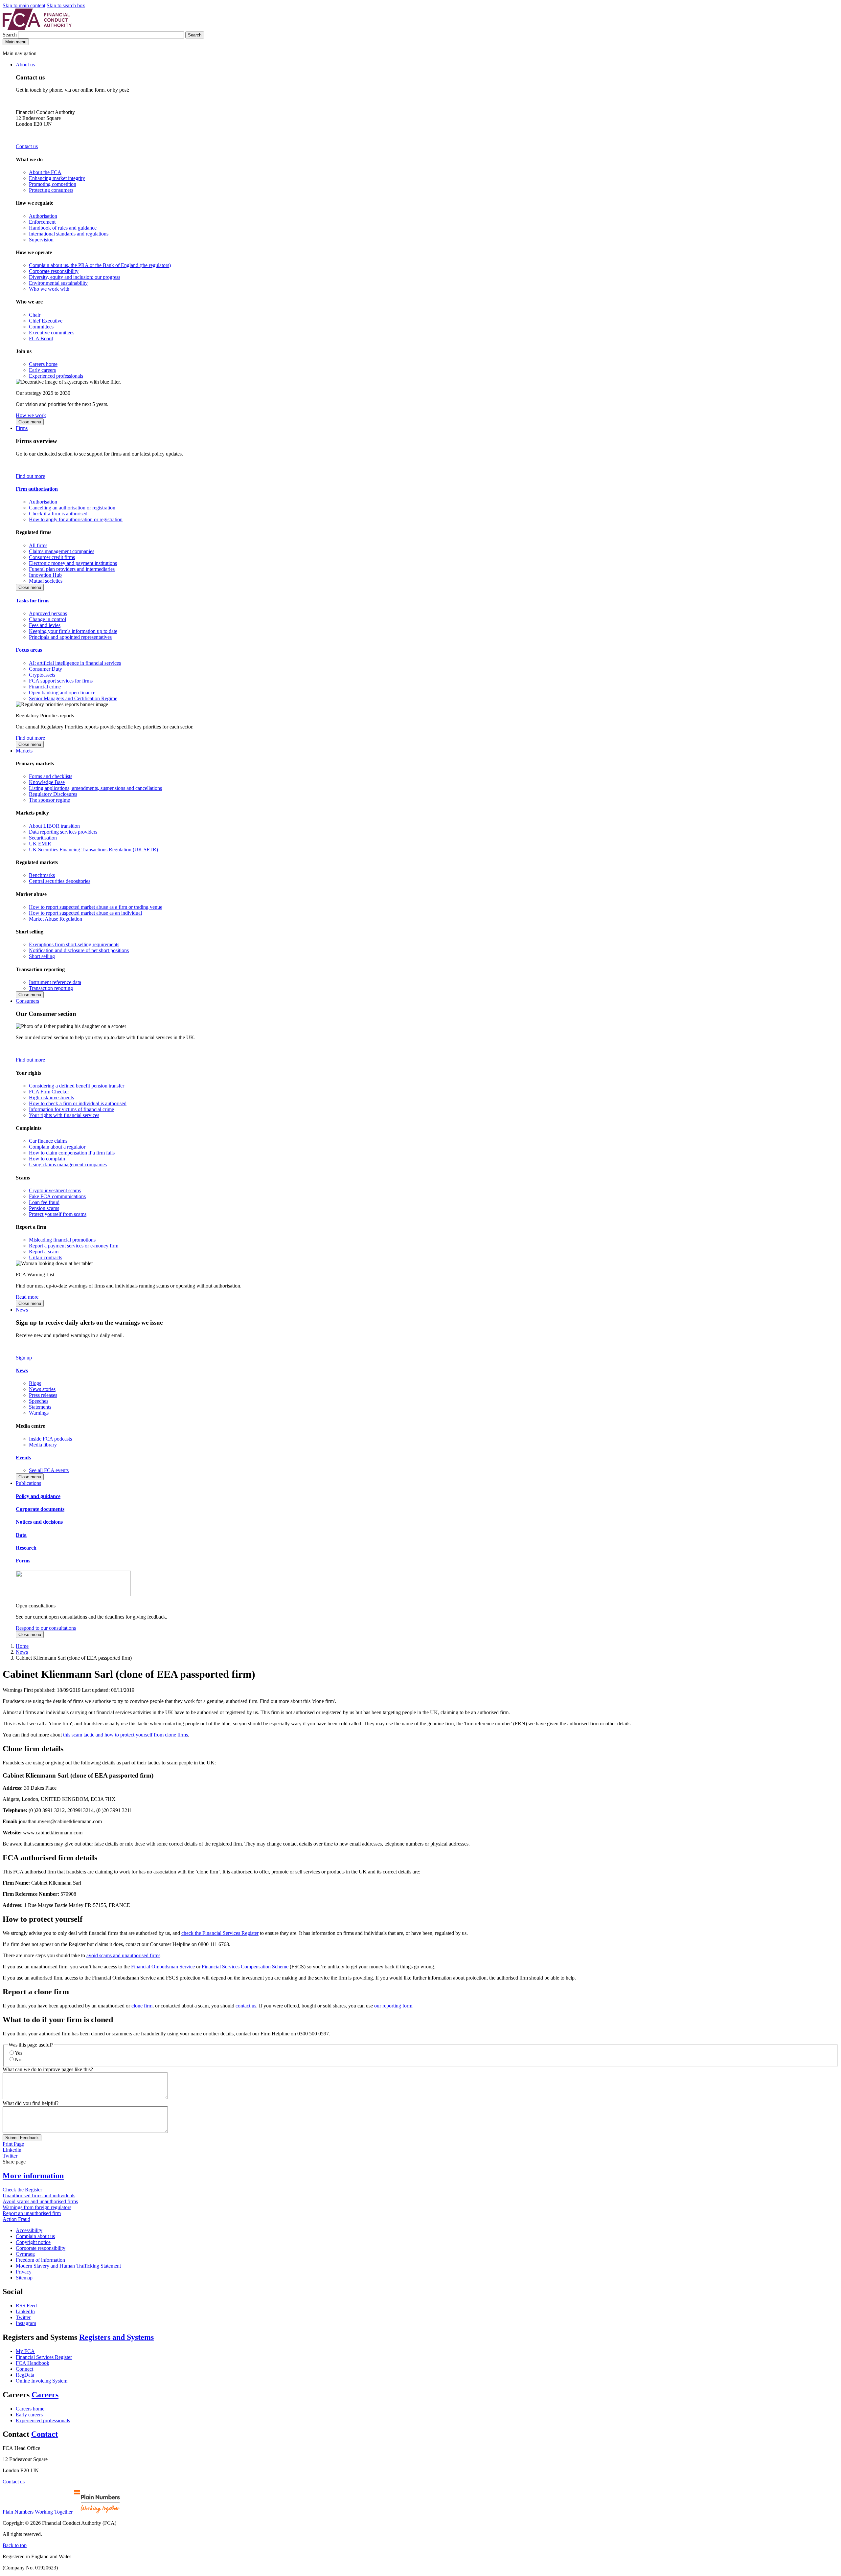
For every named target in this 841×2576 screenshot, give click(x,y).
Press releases (43, 1395)
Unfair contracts (45, 1257)
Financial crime (45, 687)
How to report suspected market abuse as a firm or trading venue (96, 907)
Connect (24, 2369)
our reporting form (393, 2006)
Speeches (39, 1401)
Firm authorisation (37, 489)
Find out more (30, 476)
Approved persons (48, 613)
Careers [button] (45, 2395)
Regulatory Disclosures (53, 794)
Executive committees (52, 333)
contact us (246, 2006)
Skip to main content (24, 5)
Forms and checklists (51, 776)
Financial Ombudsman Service (163, 1967)
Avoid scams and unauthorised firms (40, 2201)
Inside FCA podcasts (50, 1439)
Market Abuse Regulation (56, 919)
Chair (35, 315)
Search (10, 35)
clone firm (142, 2006)
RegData (25, 2375)
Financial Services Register (44, 2357)
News (22, 1310)
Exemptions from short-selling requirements (74, 944)
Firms (22, 428)
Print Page (13, 2144)
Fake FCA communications (57, 1196)
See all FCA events (49, 1470)
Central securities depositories (60, 881)
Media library (43, 1445)
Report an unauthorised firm (32, 2213)
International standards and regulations (69, 234)
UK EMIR (40, 844)
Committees (41, 327)
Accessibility (29, 2230)
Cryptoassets (42, 675)
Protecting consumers (51, 190)
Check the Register (22, 2190)
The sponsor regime (49, 800)
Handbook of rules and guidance (63, 228)
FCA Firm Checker (49, 1092)
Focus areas (29, 650)
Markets (24, 751)
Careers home (43, 364)
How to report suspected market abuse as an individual (85, 913)
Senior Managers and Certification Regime (73, 698)
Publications (28, 1483)
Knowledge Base (47, 782)
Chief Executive (46, 321)
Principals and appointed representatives (70, 637)
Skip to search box (66, 5)
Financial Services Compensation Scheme (245, 1967)
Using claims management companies (68, 1165)
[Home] (37, 28)
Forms (23, 1561)
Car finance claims (48, 1141)
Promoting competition (53, 184)
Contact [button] (45, 2434)
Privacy (24, 2272)
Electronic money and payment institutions (73, 563)
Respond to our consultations (46, 1628)
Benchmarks (42, 875)
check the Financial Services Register (220, 1933)
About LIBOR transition (54, 826)
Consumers (27, 1001)
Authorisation (43, 216)
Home (22, 1646)
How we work (31, 415)
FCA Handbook (33, 2363)
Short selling (42, 956)
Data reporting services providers (63, 832)
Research (26, 1548)
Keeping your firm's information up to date (73, 631)
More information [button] (33, 2176)
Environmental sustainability (58, 283)
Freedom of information (40, 2260)
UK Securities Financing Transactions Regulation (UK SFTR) (93, 850)
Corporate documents (40, 1509)
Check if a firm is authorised (58, 514)
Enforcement (42, 222)
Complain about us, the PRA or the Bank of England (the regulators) (100, 265)
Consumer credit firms (52, 557)
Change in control (47, 619)
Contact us (27, 146)
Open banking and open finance (62, 693)
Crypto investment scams (55, 1190)
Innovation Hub (45, 575)
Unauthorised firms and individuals (39, 2195)
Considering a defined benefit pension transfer (77, 1086)
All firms (38, 545)
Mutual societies (46, 581)
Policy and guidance (38, 1496)
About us (25, 65)
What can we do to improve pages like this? (48, 2069)
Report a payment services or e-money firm (74, 1246)
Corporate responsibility (54, 271)
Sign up (24, 1358)
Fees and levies (45, 625)
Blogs (35, 1383)
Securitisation (43, 838)
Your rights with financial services (64, 1115)
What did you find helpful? (31, 2103)
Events (23, 1457)
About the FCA (45, 172)
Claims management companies (62, 551)
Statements (40, 1407)
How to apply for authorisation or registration (76, 519)
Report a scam (44, 1252)
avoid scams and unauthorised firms (123, 1955)
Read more (27, 1297)
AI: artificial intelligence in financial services (75, 663)
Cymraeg (25, 2254)
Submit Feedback (22, 2138)
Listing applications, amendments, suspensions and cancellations (95, 788)
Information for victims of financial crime (71, 1109)
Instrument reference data (55, 982)
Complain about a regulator (57, 1147)
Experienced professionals (56, 376)
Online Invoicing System (42, 2381)
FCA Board (41, 338)
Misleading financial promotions (62, 1240)
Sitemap (24, 2278)
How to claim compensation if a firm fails (72, 1153)
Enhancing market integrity (57, 178)
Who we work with (49, 289)
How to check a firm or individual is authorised (78, 1103)
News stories (42, 1389)
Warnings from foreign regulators (37, 2207)
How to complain (47, 1159)
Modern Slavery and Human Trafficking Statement (68, 2266)
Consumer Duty (45, 669)
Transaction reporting (51, 988)
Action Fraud (16, 2219)
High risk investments (51, 1098)
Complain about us (35, 2236)
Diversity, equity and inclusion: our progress (75, 277)
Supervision (41, 240)
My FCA (25, 2351)
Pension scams (44, 1208)
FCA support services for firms (61, 681)
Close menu (30, 422)
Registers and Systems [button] (116, 2337)
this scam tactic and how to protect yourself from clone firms (125, 1735)
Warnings (39, 1413)
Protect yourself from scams (58, 1214)
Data (21, 1535)
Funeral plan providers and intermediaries (72, 569)
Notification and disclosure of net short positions (79, 950)
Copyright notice (33, 2242)
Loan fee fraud (44, 1202)
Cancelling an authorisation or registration (72, 508)
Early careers (42, 370)
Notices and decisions (39, 1522)
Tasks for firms (33, 601)
